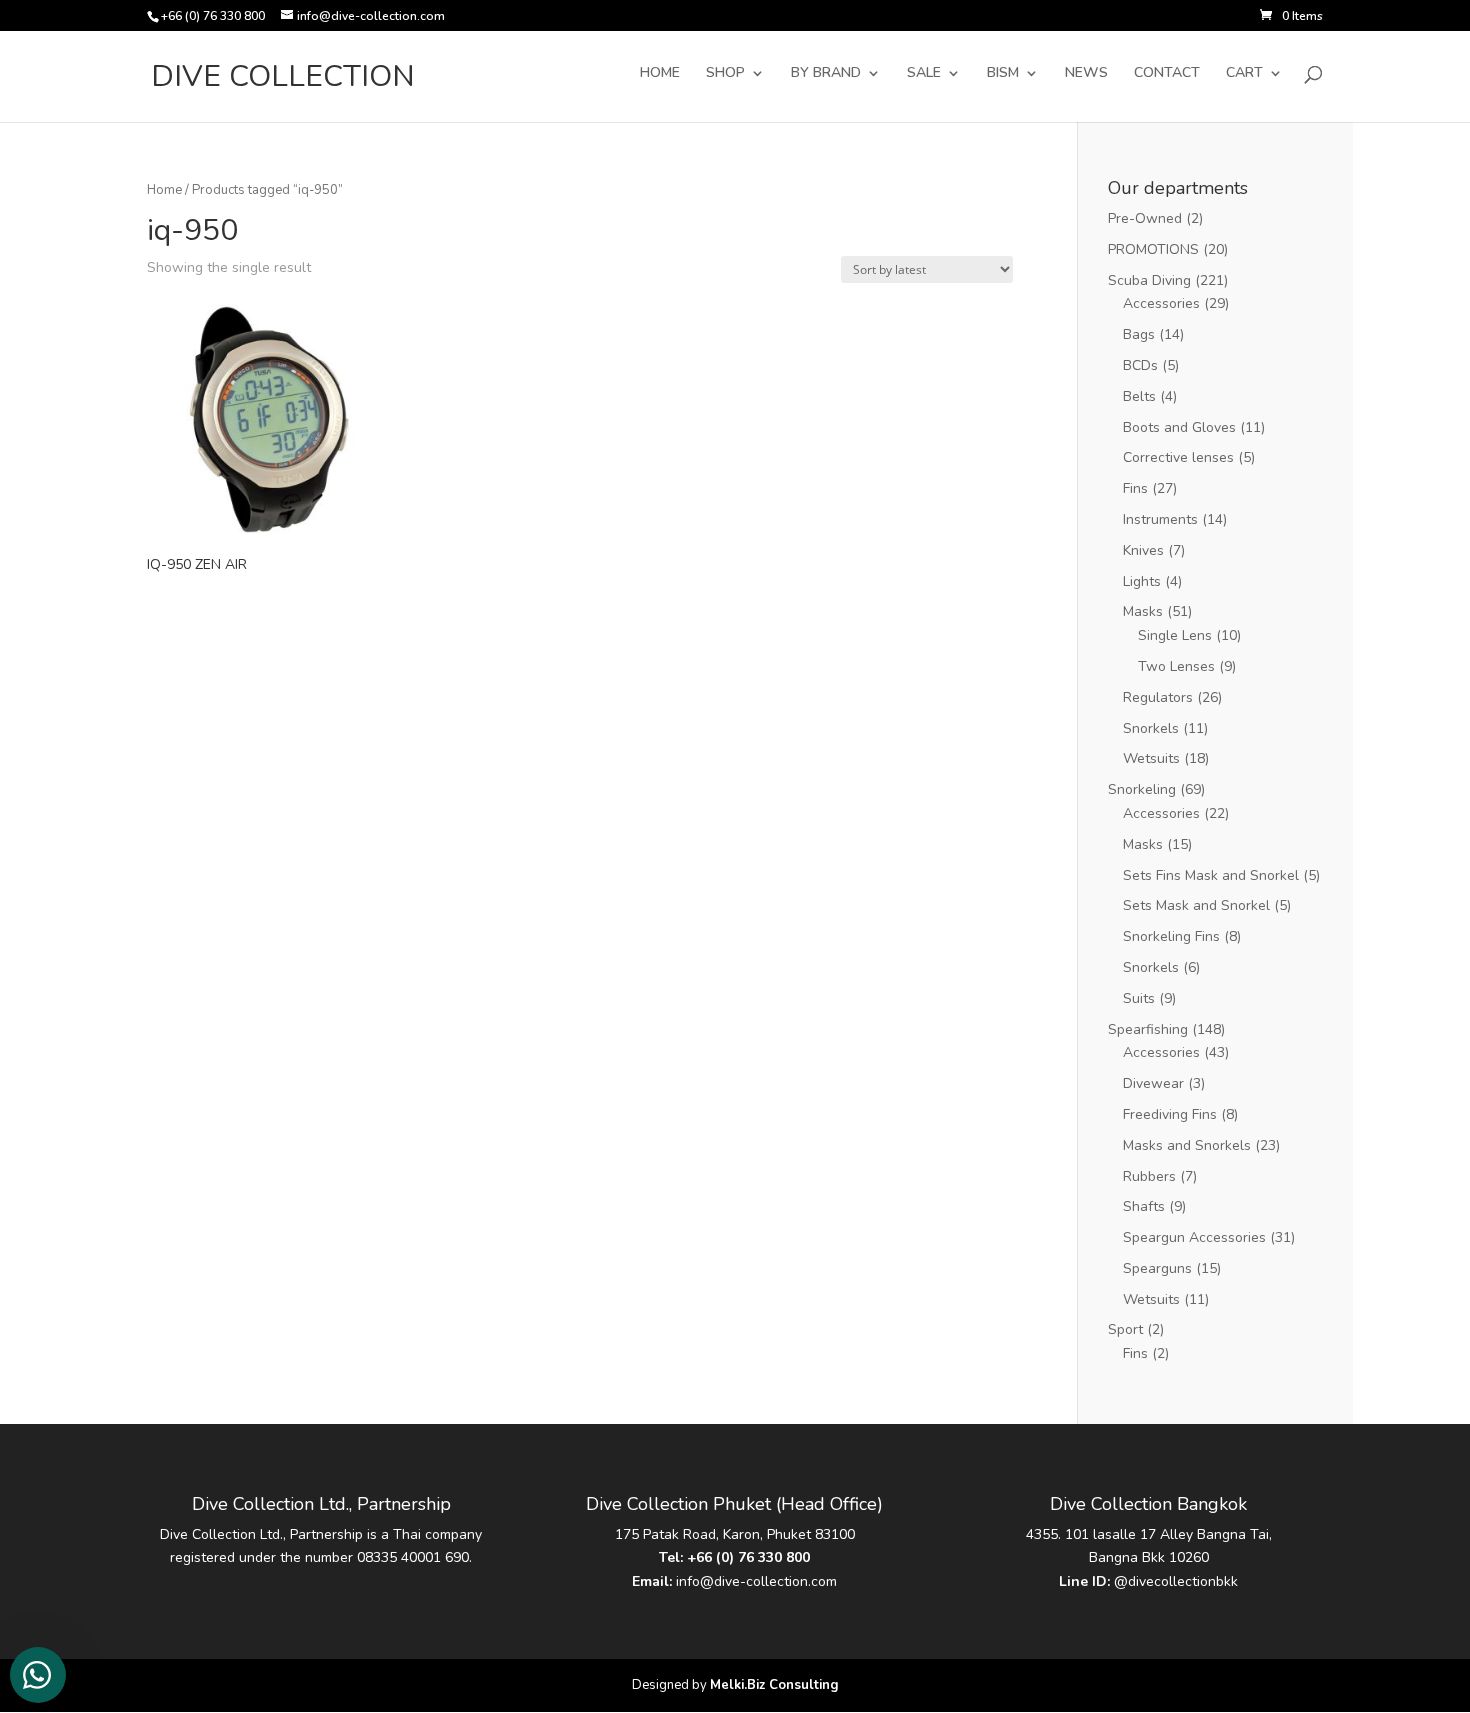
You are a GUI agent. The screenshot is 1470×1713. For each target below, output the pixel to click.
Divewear (1153, 1083)
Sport (1125, 1329)
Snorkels (1151, 728)
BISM (1003, 74)
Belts (1139, 396)
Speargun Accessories (1194, 1237)
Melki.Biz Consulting (774, 1685)
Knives (1143, 550)
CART (1244, 74)
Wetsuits (1151, 758)
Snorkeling (1142, 789)
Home (164, 190)
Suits (1139, 998)
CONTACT (1167, 74)
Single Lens (1175, 635)
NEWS (1086, 74)
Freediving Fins (1170, 1114)
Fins (1135, 488)
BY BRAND (826, 74)
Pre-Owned (1145, 218)
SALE (924, 74)
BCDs (1140, 365)
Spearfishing (1148, 1029)
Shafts (1144, 1206)
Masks (1143, 611)
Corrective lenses (1178, 457)
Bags (1139, 334)
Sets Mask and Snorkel (1196, 905)
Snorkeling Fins (1171, 936)
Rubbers (1149, 1176)
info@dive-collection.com (756, 1581)
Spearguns (1157, 1268)
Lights (1142, 581)
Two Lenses (1176, 666)
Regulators (1158, 697)
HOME (660, 74)
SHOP (725, 74)
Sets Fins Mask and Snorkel (1211, 875)
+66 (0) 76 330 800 (748, 1557)
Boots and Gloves (1179, 427)
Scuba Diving (1149, 280)
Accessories (1161, 303)
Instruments (1160, 519)
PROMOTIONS (1153, 249)
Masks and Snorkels (1187, 1145)
